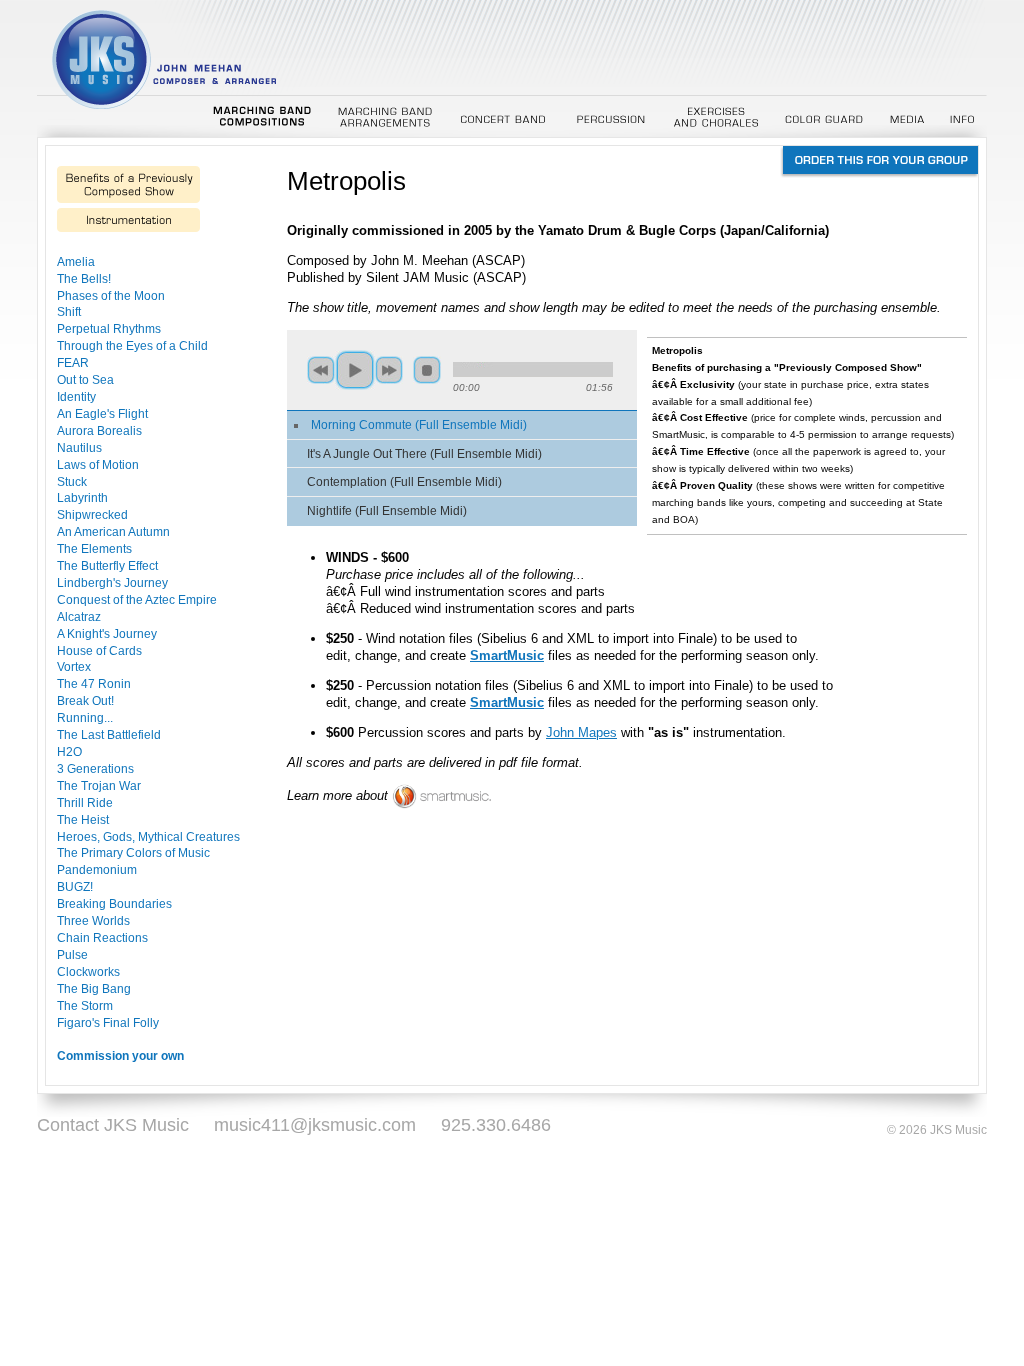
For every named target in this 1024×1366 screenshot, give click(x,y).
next (389, 370)
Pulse (72, 954)
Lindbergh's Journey (112, 582)
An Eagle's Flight (102, 413)
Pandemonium (97, 869)
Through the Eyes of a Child (132, 345)
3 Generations (95, 768)
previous (321, 370)
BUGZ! (75, 886)
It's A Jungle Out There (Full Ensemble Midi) (424, 453)
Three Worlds (93, 920)
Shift (69, 311)
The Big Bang (94, 988)
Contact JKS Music (113, 1125)
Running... (85, 717)
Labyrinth (82, 497)
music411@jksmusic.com (315, 1125)
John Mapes (581, 732)
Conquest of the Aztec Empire (137, 599)
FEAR (73, 362)
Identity (76, 396)
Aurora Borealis (99, 430)
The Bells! (84, 278)
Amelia (76, 261)
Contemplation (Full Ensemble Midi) (404, 481)
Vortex (74, 666)
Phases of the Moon (111, 295)
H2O (69, 751)
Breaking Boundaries (114, 903)
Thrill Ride (85, 802)
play (355, 370)
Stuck (72, 481)
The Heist (83, 819)
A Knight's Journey (107, 633)
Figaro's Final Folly (108, 1022)
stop (427, 370)
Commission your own (120, 1055)
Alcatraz (79, 616)
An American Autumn (113, 531)
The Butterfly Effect (107, 565)
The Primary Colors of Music (133, 852)
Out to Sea (85, 379)
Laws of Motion (98, 464)
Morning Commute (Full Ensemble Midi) (419, 424)
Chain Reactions (102, 937)
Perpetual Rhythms (109, 328)
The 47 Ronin (94, 683)
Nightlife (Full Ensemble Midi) (387, 510)
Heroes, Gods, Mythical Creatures (148, 836)
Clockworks (88, 971)
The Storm (85, 1005)
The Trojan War (99, 785)
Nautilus (79, 447)
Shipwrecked (92, 514)
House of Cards (99, 650)
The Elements (94, 548)
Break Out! (85, 700)
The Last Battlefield (109, 734)
